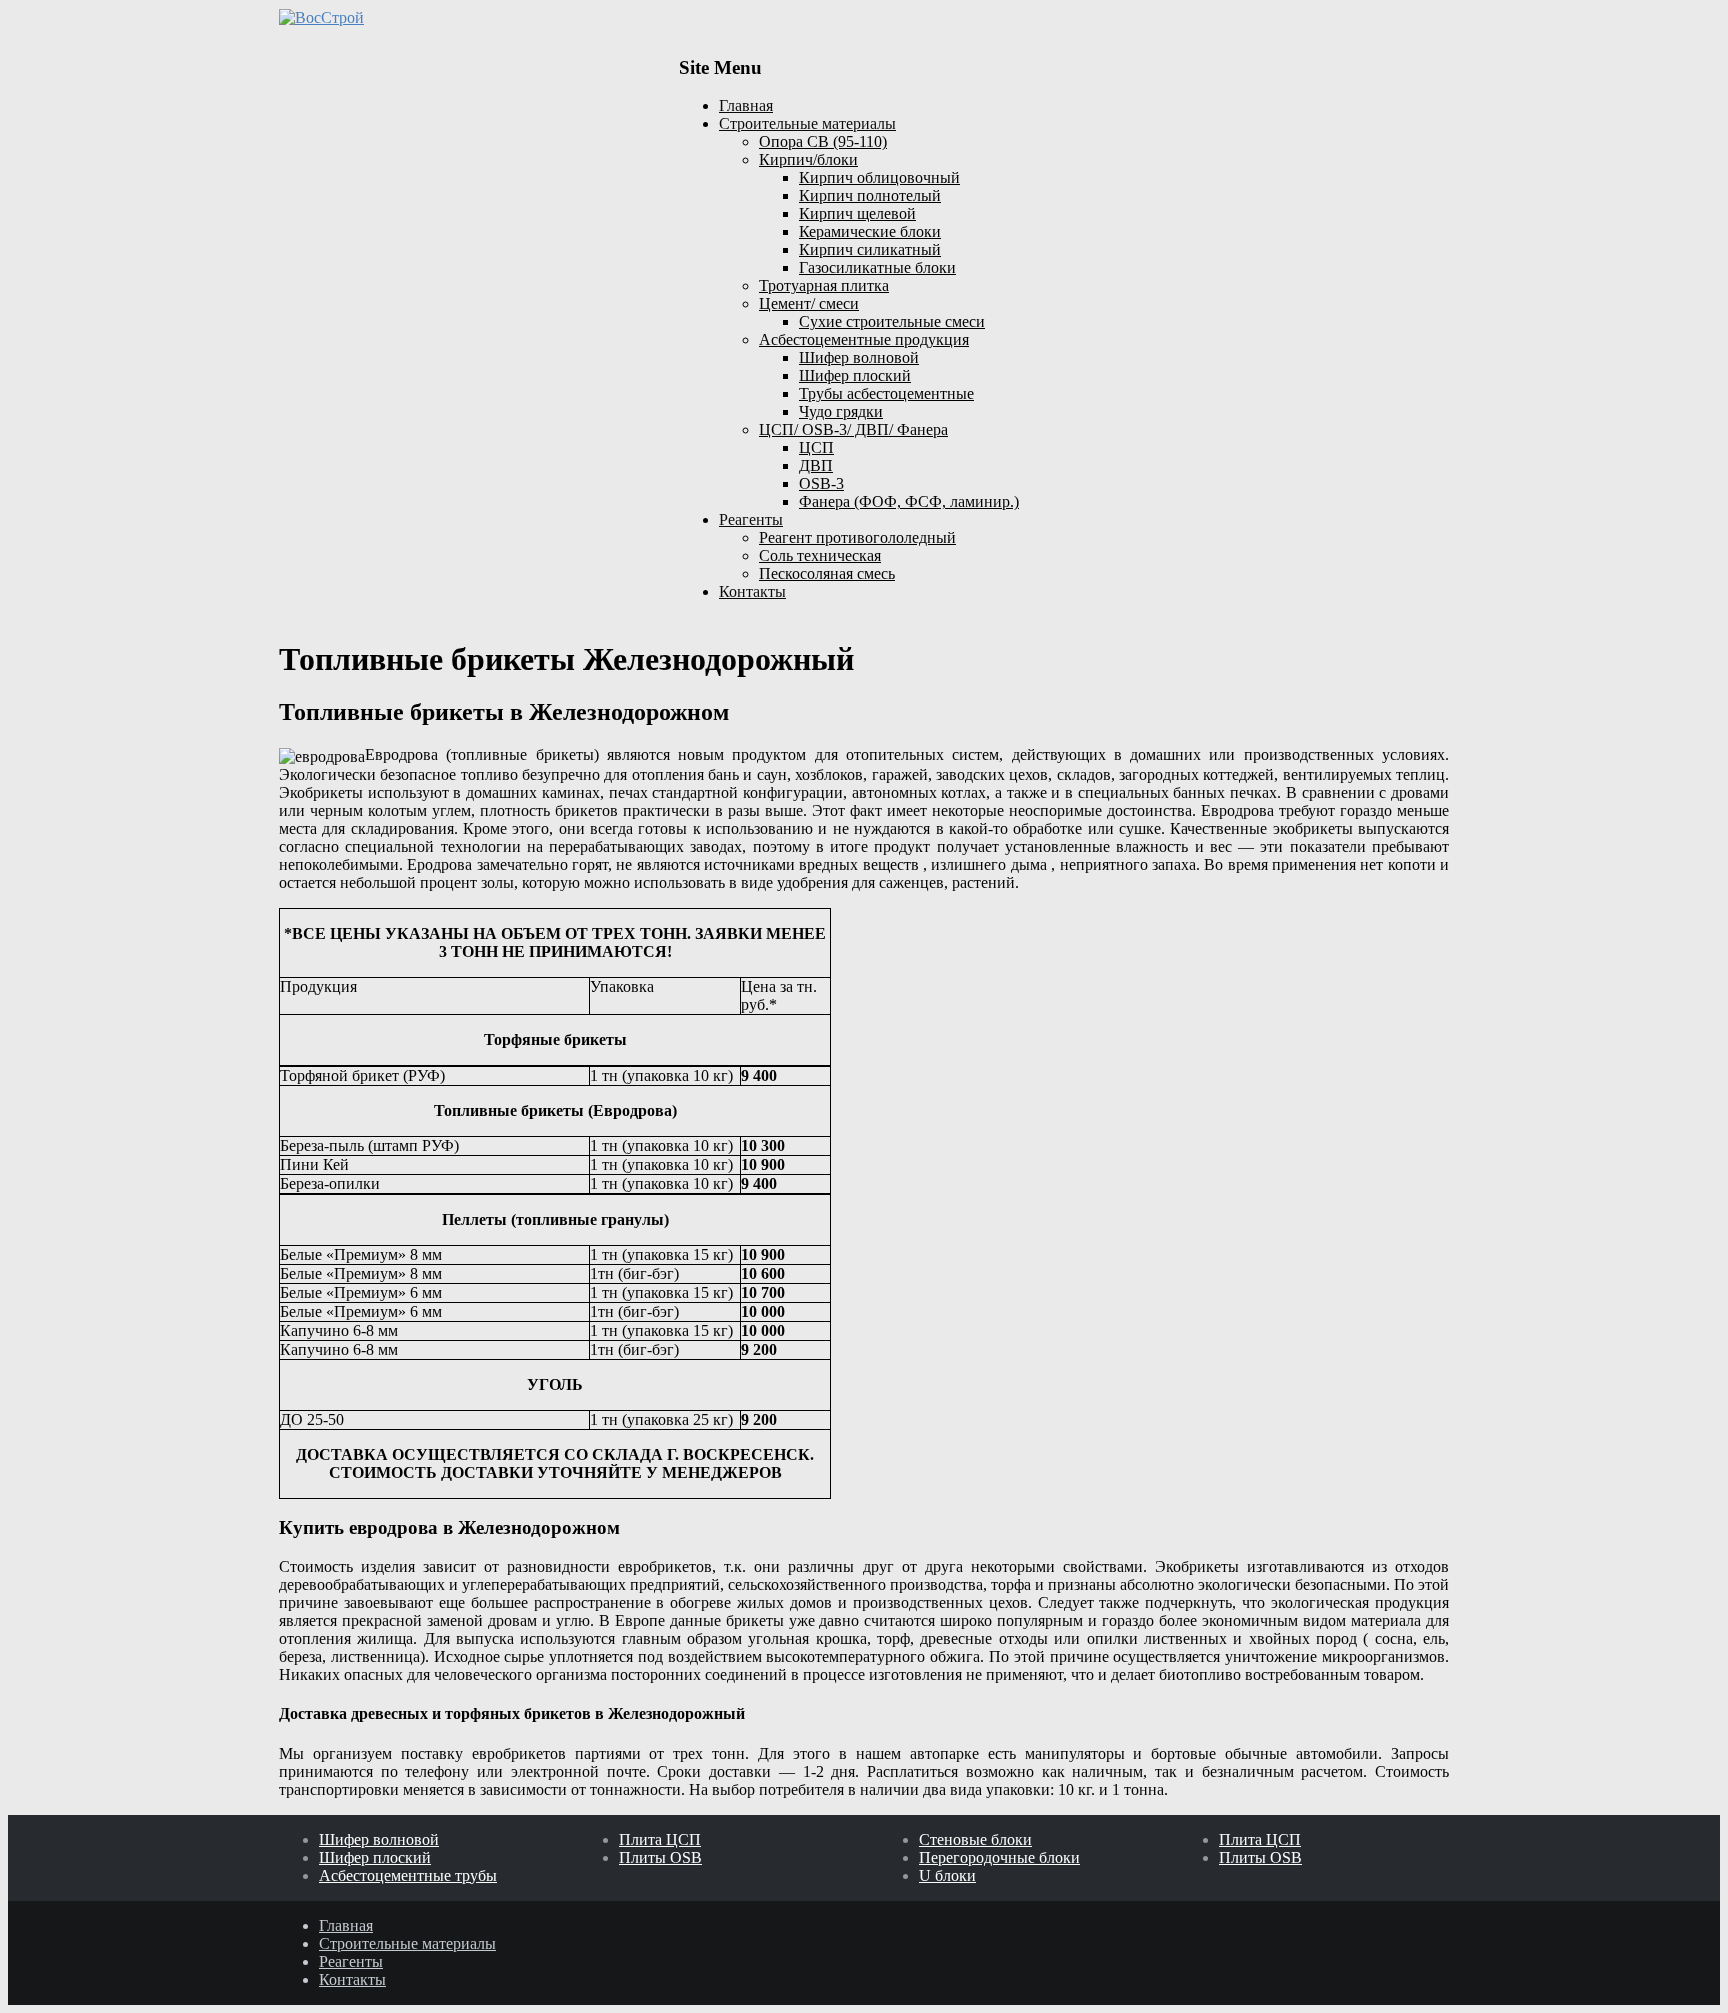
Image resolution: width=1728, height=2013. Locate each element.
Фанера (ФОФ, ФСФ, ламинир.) (909, 501)
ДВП (816, 465)
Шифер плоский (855, 375)
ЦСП (816, 447)
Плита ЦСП (660, 1839)
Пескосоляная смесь (827, 573)
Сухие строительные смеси (892, 321)
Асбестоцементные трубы (408, 1875)
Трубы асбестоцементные (886, 393)
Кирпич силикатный (870, 249)
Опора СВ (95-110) (823, 141)
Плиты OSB (660, 1857)
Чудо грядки (841, 411)
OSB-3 (821, 483)
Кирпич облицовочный (879, 177)
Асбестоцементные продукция (864, 339)
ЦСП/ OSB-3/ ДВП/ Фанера (853, 429)
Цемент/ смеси (809, 303)
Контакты (752, 591)
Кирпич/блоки (808, 159)
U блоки (947, 1875)
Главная (746, 105)
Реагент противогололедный (857, 537)
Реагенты (751, 519)
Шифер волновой (859, 357)
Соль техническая (820, 555)
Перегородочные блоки (999, 1857)
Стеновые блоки (975, 1839)
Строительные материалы (807, 123)
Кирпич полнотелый (870, 195)
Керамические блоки (870, 231)
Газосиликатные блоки (877, 267)
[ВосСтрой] (464, 17)
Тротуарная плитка (824, 285)
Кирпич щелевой (857, 213)
